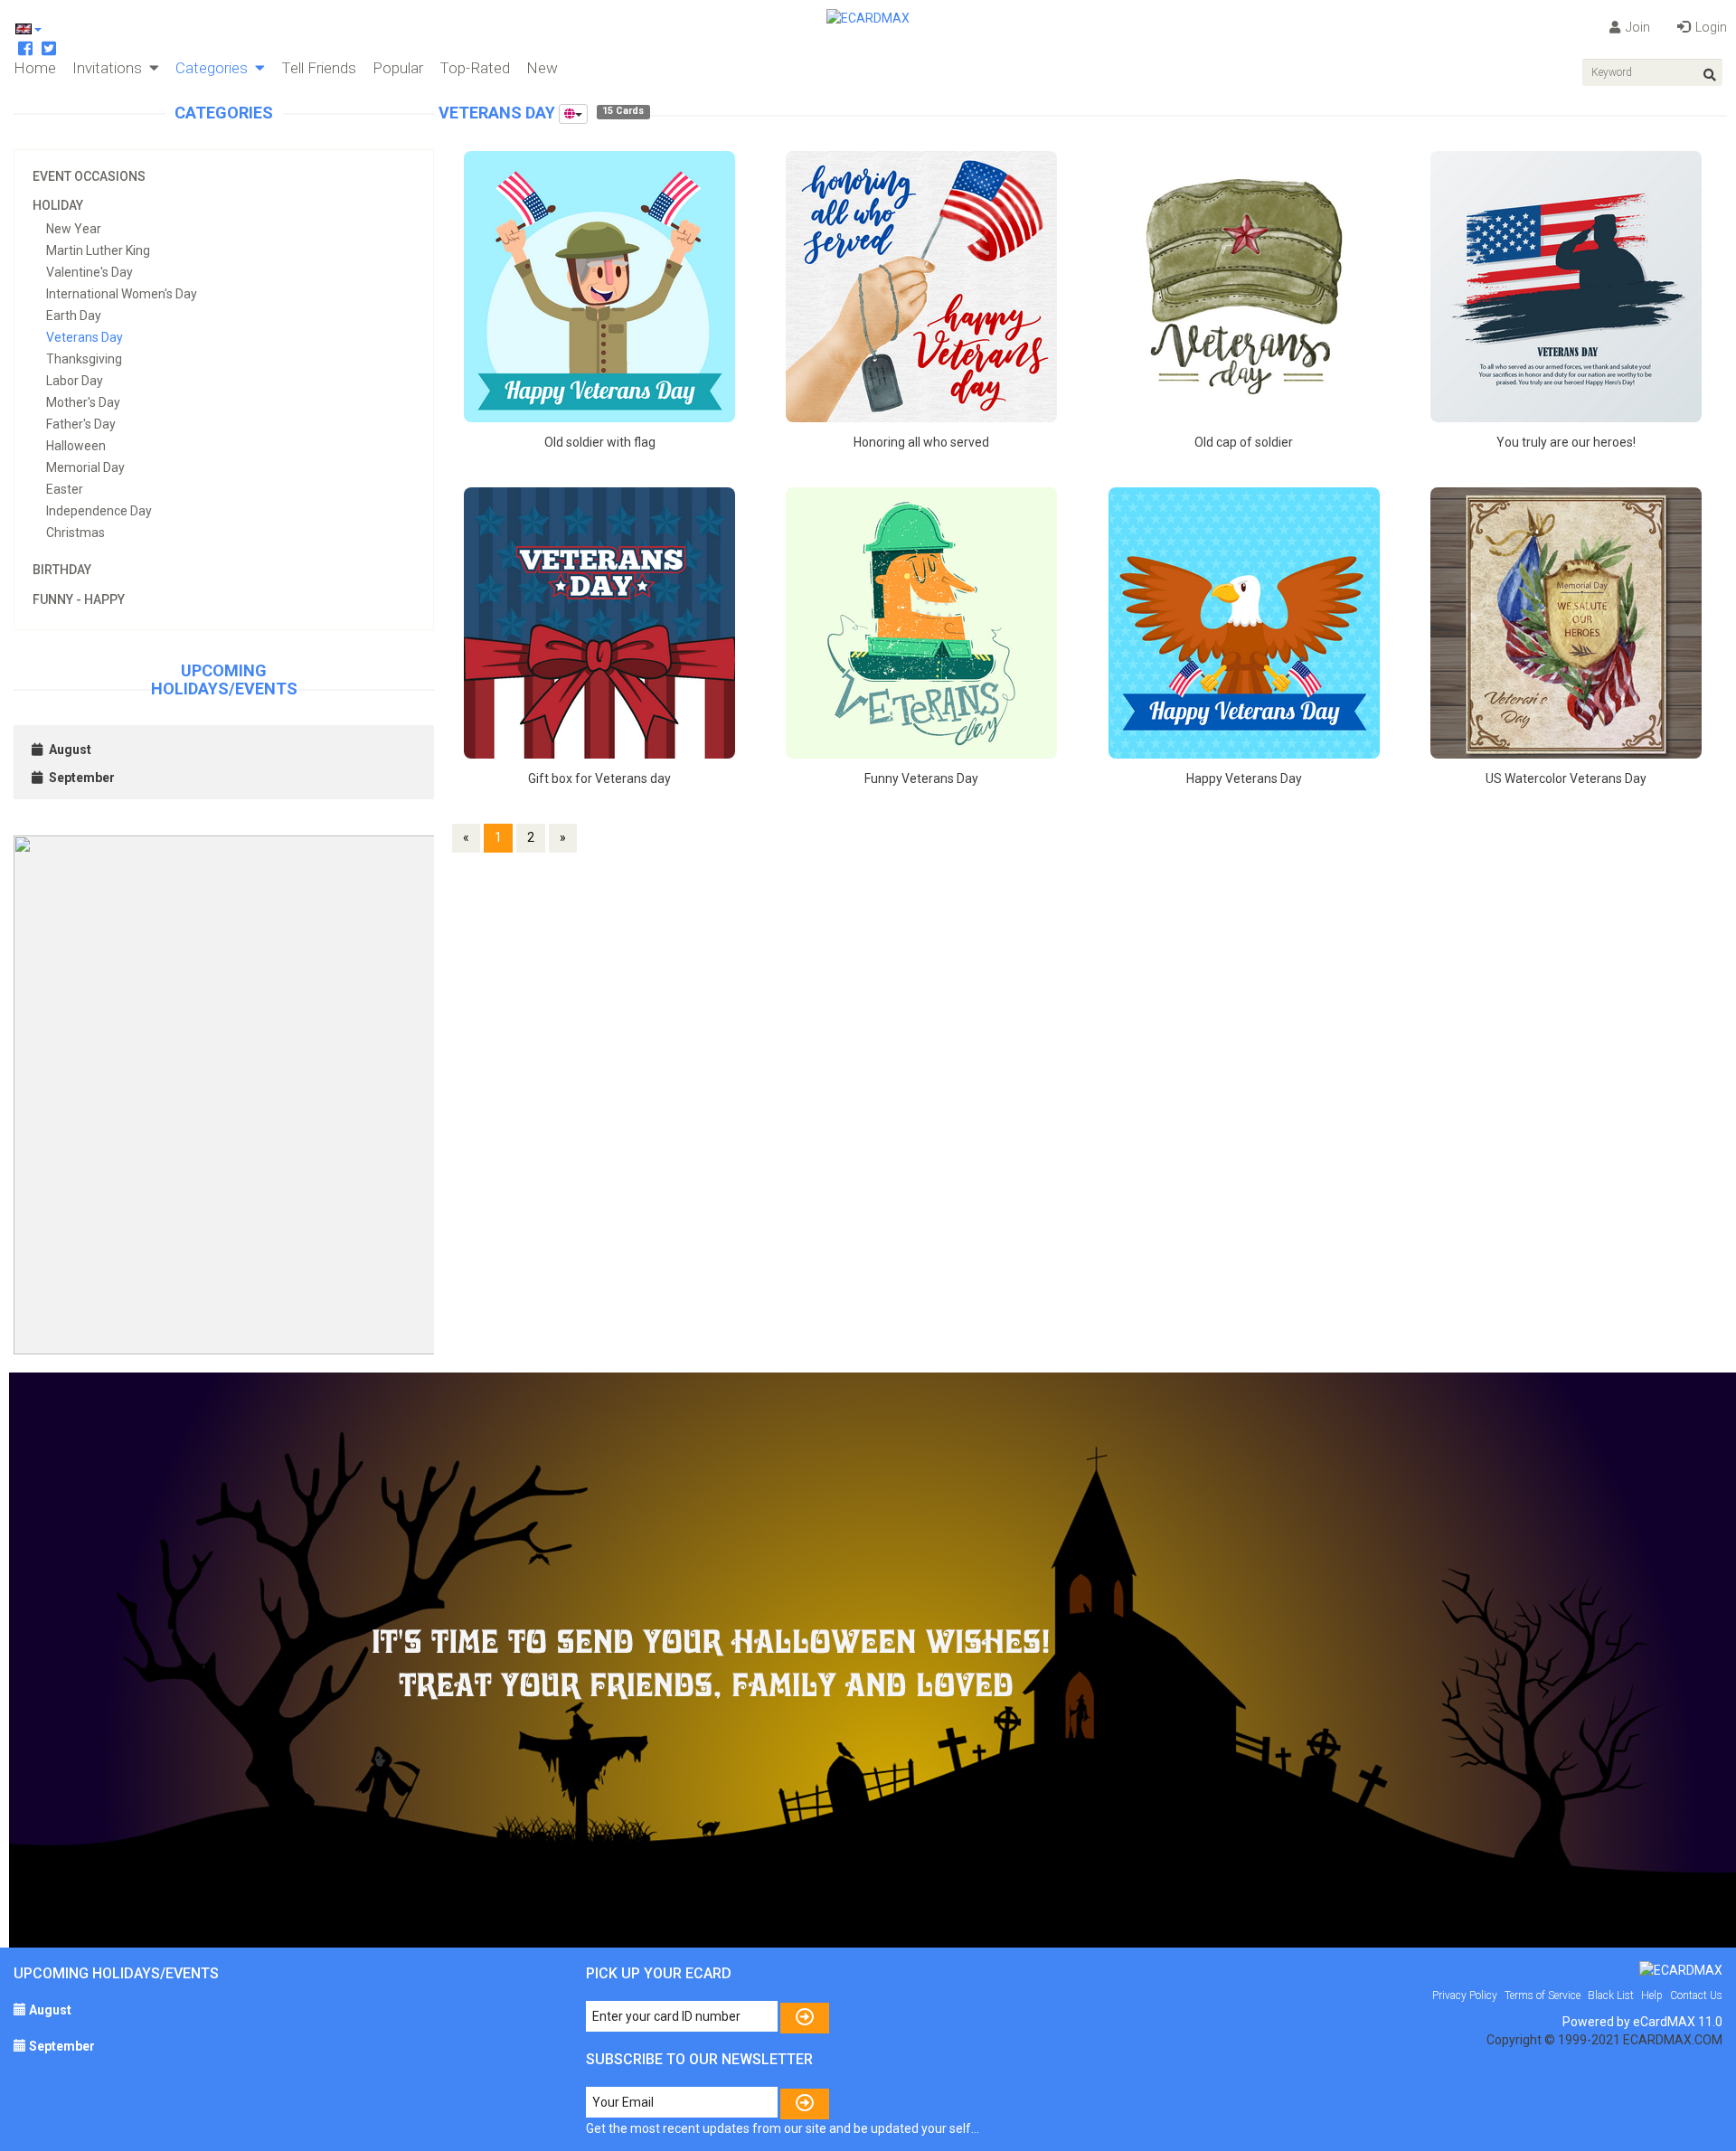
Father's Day (81, 424)
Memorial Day (85, 467)
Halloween (76, 446)
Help (1652, 1995)
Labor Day (75, 381)
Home (35, 68)
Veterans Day (85, 337)
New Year (74, 229)
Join (1637, 27)
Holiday (58, 205)
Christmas (75, 533)
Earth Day (74, 316)
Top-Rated (475, 68)
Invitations (111, 68)
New (542, 68)
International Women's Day (122, 294)
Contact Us (1696, 1995)
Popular (398, 68)
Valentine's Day (90, 272)
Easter (65, 489)
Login (1710, 27)
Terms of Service (1543, 1995)
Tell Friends (319, 68)
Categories (215, 68)
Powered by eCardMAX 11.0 (1642, 2022)
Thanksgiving (84, 359)
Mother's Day (83, 402)
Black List (1611, 1995)
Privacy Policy (1465, 1995)
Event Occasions (89, 176)
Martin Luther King (98, 250)
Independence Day (99, 511)
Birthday (62, 570)
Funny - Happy (79, 599)
